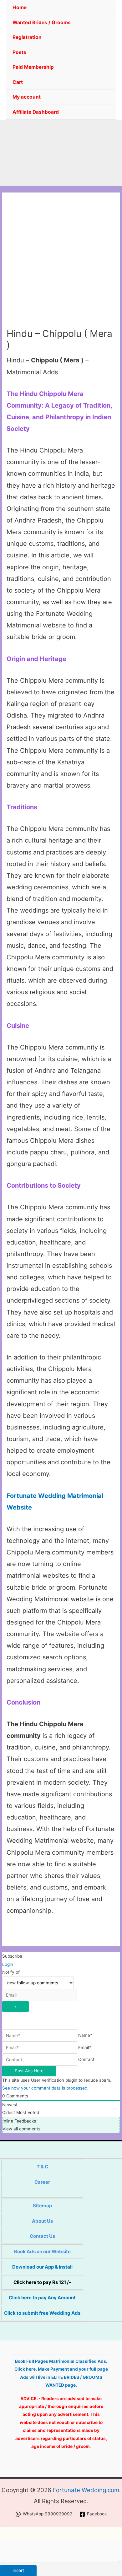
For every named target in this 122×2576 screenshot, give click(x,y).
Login (8, 1964)
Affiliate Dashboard (36, 112)
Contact (86, 2060)
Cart (18, 82)
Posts (19, 52)
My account (27, 97)
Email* (85, 2047)
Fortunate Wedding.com (86, 2490)
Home (20, 7)
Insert (18, 2570)
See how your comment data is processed (45, 2088)
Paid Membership (33, 67)
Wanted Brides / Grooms (42, 22)
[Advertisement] (61, 263)
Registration (27, 37)
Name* (85, 2036)
